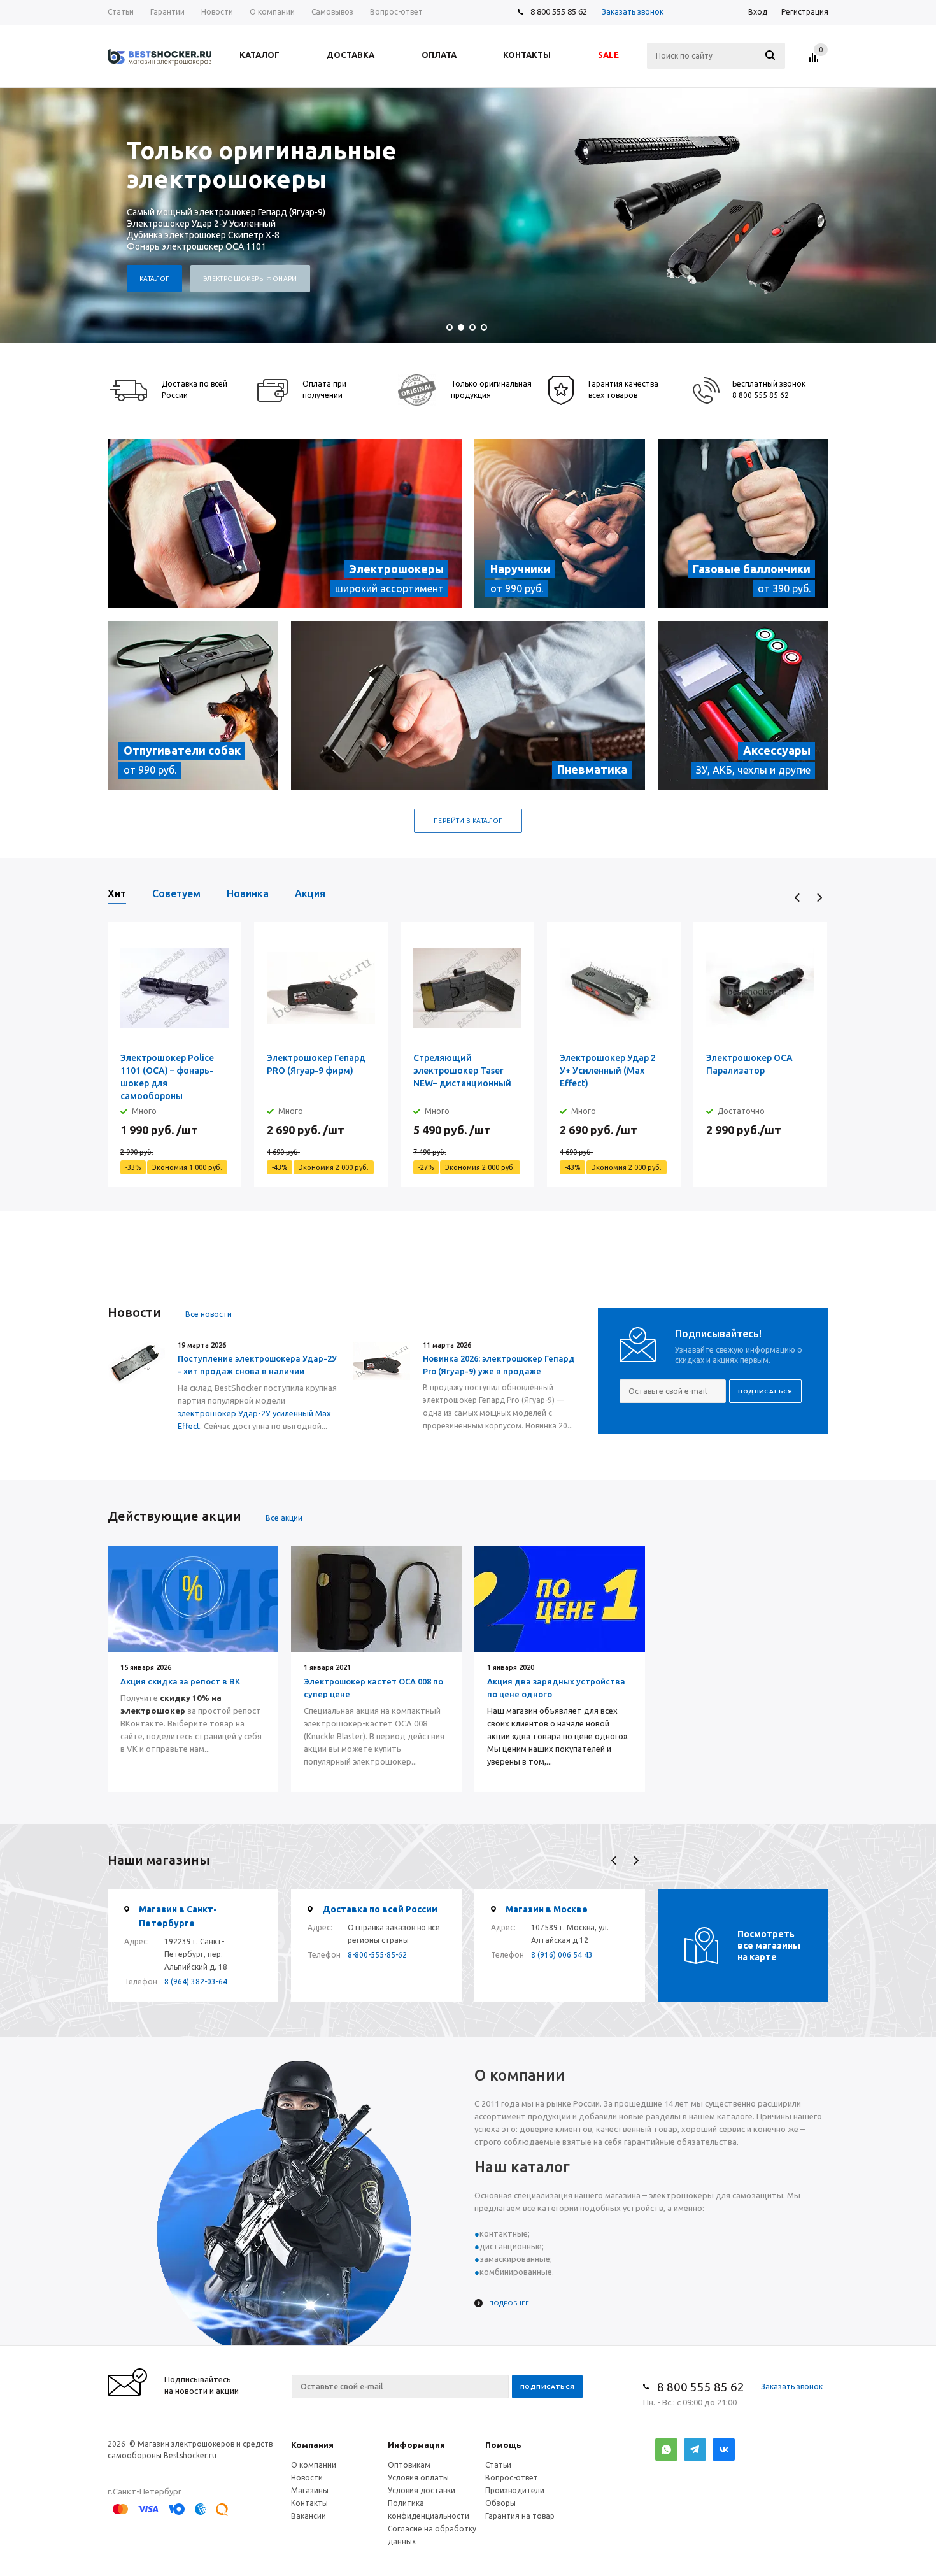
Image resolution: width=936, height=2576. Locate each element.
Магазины (310, 2490)
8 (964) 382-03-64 (196, 1982)
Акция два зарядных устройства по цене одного (556, 1688)
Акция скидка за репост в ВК (180, 1681)
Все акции (284, 1518)
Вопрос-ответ (512, 2478)
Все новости (209, 1314)
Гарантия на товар (520, 2516)
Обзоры (500, 2503)
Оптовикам (409, 2465)
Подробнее (509, 2303)
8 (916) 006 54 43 (562, 1955)
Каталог (154, 279)
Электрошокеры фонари (250, 279)
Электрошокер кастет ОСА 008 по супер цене (373, 1688)
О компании (314, 2465)
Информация (416, 2445)
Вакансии (308, 2516)
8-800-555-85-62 (377, 1955)
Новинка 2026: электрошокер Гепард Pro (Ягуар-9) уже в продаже (499, 1365)
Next (819, 898)
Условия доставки (422, 2490)
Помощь (503, 2445)
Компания (312, 2445)
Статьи (498, 2465)
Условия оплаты (418, 2478)
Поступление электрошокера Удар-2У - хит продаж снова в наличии (257, 1365)
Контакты (309, 2503)
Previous (798, 898)
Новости (307, 2478)
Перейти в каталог (468, 821)
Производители (515, 2490)
